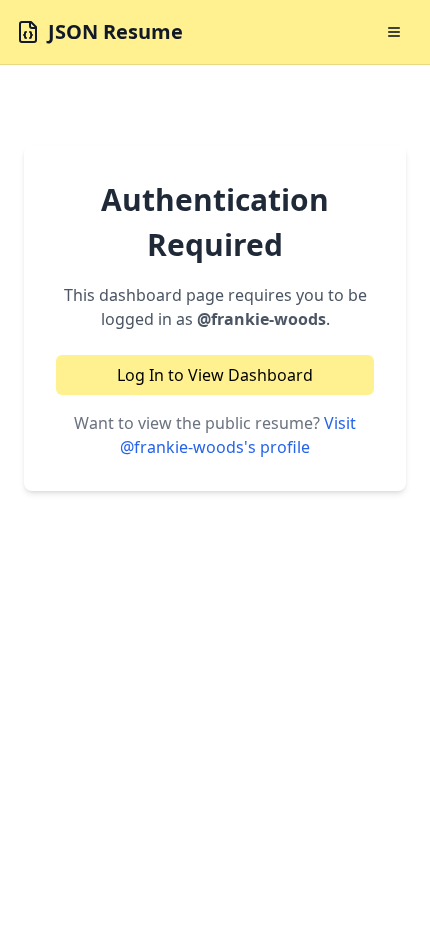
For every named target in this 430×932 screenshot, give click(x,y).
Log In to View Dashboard (215, 375)
